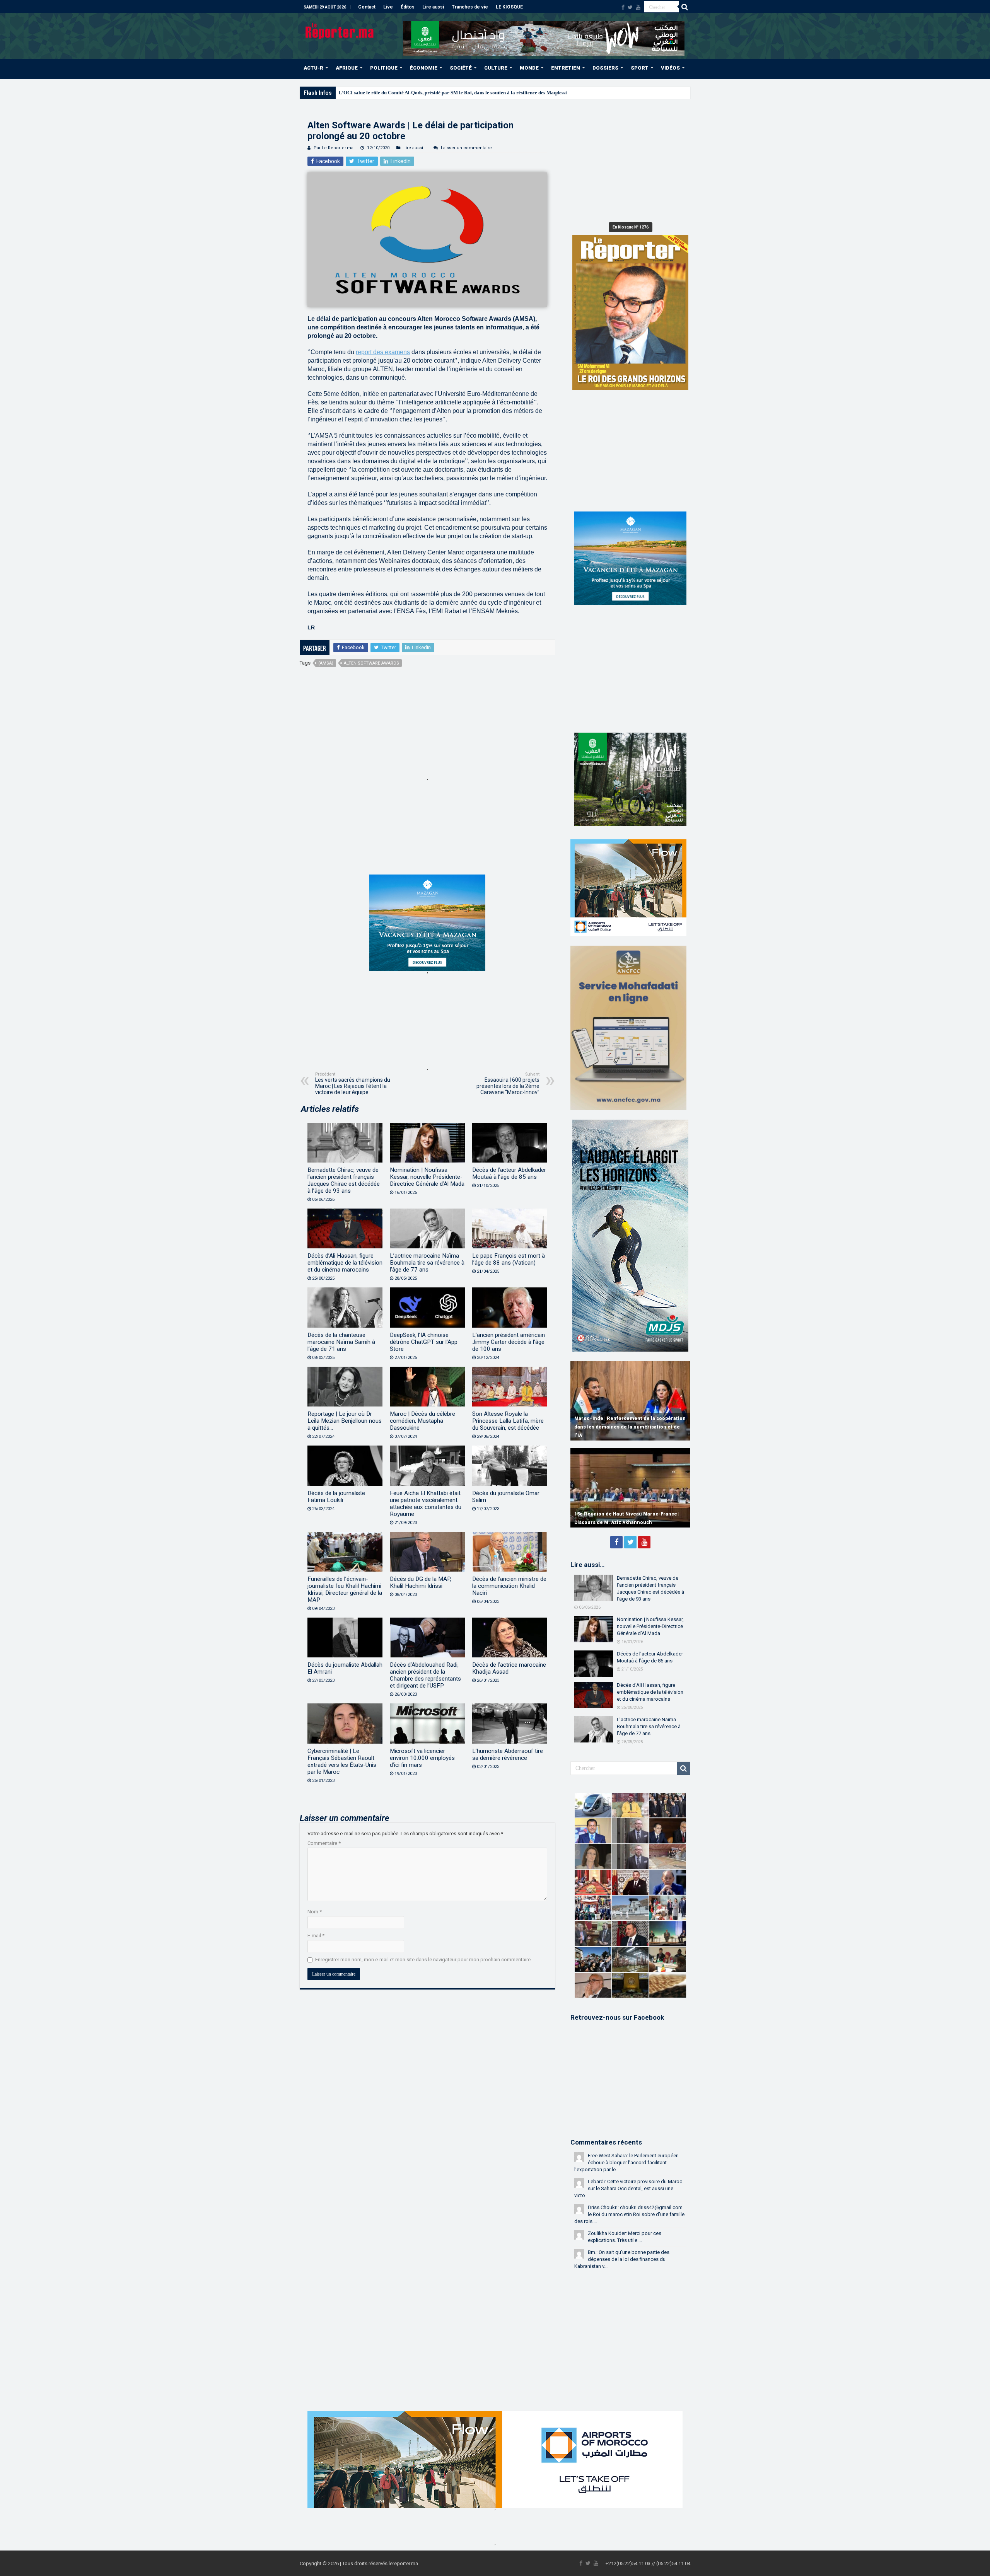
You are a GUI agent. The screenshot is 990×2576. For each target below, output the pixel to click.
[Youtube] (638, 7)
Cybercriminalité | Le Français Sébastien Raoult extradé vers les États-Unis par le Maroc (342, 1761)
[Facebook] (623, 7)
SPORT (640, 68)
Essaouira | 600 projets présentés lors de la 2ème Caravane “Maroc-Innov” (508, 1083)
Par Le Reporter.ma (334, 148)
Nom (315, 1912)
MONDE (529, 68)
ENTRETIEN (566, 68)
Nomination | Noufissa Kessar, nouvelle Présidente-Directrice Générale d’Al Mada (427, 1177)
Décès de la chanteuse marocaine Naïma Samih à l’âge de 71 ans (341, 1342)
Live (388, 7)
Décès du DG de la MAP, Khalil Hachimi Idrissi (421, 1582)
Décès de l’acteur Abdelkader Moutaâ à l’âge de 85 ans (509, 1173)
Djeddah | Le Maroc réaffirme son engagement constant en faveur (410, 93)
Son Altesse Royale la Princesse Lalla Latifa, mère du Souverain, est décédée (508, 1421)
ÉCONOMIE (424, 68)
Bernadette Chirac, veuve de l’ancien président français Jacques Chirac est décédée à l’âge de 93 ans (344, 1180)
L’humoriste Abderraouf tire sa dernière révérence (508, 1754)
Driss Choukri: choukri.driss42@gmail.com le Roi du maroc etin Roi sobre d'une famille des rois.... (629, 2214)
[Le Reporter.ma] (340, 30)
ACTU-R (313, 68)
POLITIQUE (384, 68)
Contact (367, 7)
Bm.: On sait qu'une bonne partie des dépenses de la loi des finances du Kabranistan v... (622, 2259)
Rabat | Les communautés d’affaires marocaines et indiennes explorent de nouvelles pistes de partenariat (620, 1427)
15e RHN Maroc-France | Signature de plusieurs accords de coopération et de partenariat (622, 1514)
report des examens (383, 352)
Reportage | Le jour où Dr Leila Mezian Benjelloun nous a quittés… (345, 1421)
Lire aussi (433, 7)
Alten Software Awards (371, 663)
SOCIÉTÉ (461, 68)
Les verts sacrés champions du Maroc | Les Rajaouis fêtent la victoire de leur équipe (353, 1083)
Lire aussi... (415, 148)
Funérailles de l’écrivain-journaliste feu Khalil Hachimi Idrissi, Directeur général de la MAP (345, 1589)
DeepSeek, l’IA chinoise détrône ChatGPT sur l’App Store (424, 1342)
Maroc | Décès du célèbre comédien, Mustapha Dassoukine (422, 1421)
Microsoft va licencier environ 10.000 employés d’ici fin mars (422, 1758)
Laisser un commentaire (466, 148)
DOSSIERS (605, 68)
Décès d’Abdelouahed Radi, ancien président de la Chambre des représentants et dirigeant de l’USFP (425, 1675)
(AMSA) (326, 663)
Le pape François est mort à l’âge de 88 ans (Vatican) (509, 1259)
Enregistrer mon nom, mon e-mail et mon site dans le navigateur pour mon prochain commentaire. (423, 1960)
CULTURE (496, 68)
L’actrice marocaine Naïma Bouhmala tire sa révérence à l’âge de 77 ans (427, 1263)
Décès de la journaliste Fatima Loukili (336, 1497)
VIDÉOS (670, 68)
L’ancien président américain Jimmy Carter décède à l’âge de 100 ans (509, 1342)
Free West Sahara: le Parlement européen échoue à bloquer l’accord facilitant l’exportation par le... (626, 2163)
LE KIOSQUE (509, 7)
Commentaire (324, 1843)
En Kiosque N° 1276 (631, 227)
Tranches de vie (470, 7)
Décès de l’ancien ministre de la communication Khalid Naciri (509, 1586)
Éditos (408, 7)
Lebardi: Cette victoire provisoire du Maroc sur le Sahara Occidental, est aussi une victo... (628, 2188)
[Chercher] (684, 7)
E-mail (316, 1936)
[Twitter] (630, 7)
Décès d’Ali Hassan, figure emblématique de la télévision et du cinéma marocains (345, 1263)
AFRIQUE (347, 68)
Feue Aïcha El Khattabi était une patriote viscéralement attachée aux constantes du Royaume (426, 1504)
